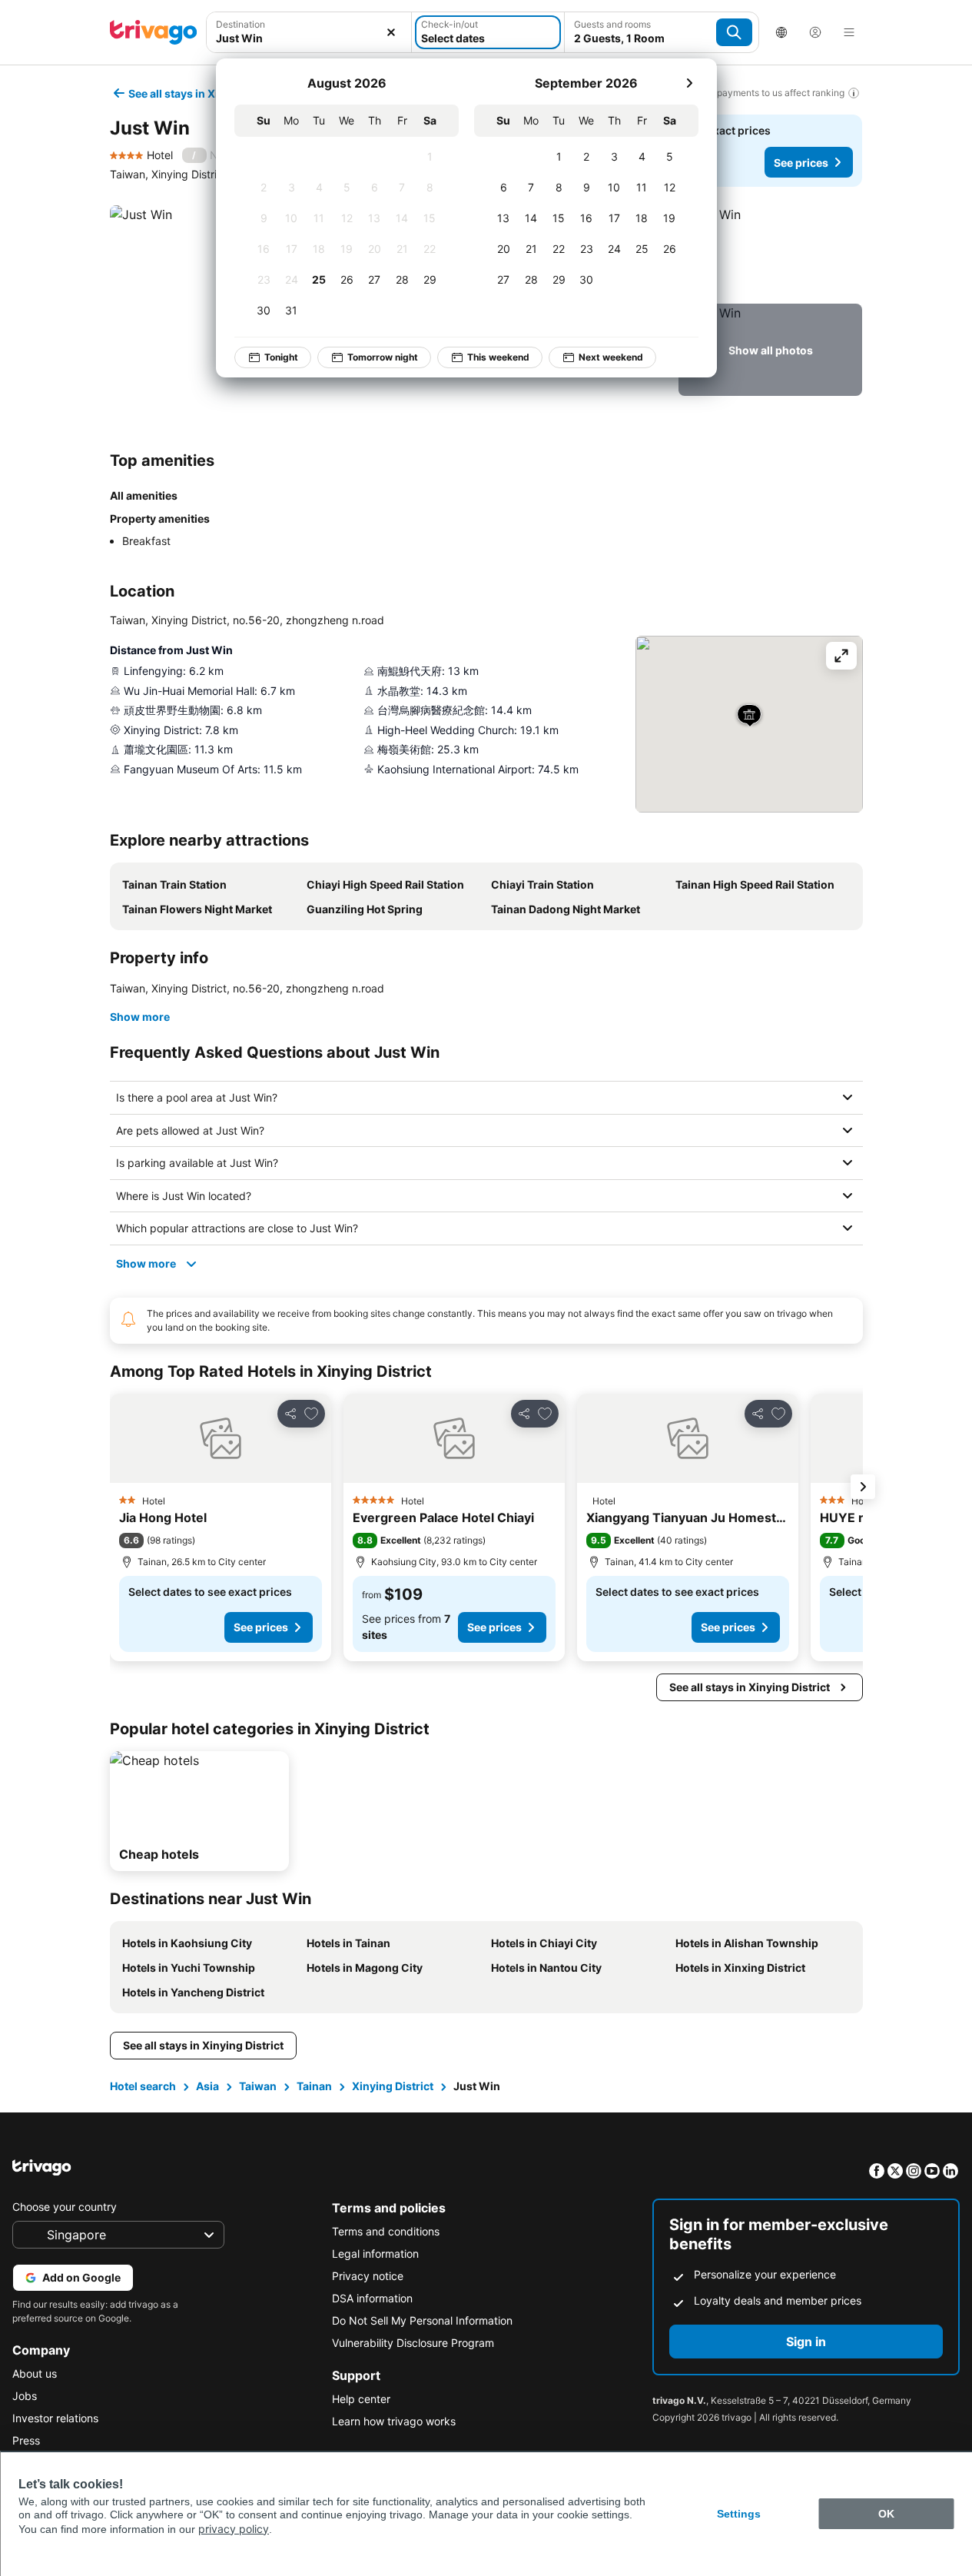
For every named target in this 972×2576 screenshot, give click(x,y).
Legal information (375, 2254)
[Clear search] (391, 32)
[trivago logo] (154, 32)
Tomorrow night (383, 357)
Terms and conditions (386, 2231)
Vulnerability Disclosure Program (413, 2343)
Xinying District (393, 2086)
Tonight (281, 357)
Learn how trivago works (394, 2421)
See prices (801, 163)
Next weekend (611, 357)
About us (35, 2373)
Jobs (25, 2396)
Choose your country (65, 2207)
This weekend (498, 357)
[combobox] (309, 32)
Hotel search (143, 2086)
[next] (689, 83)
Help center (361, 2399)
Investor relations (55, 2418)
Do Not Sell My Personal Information (422, 2320)
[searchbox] (309, 38)
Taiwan (258, 2086)
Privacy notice (368, 2276)
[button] (309, 32)
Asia (207, 2086)
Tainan (314, 2086)
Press (26, 2440)
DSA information (372, 2298)
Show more (140, 1017)
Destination (241, 24)
